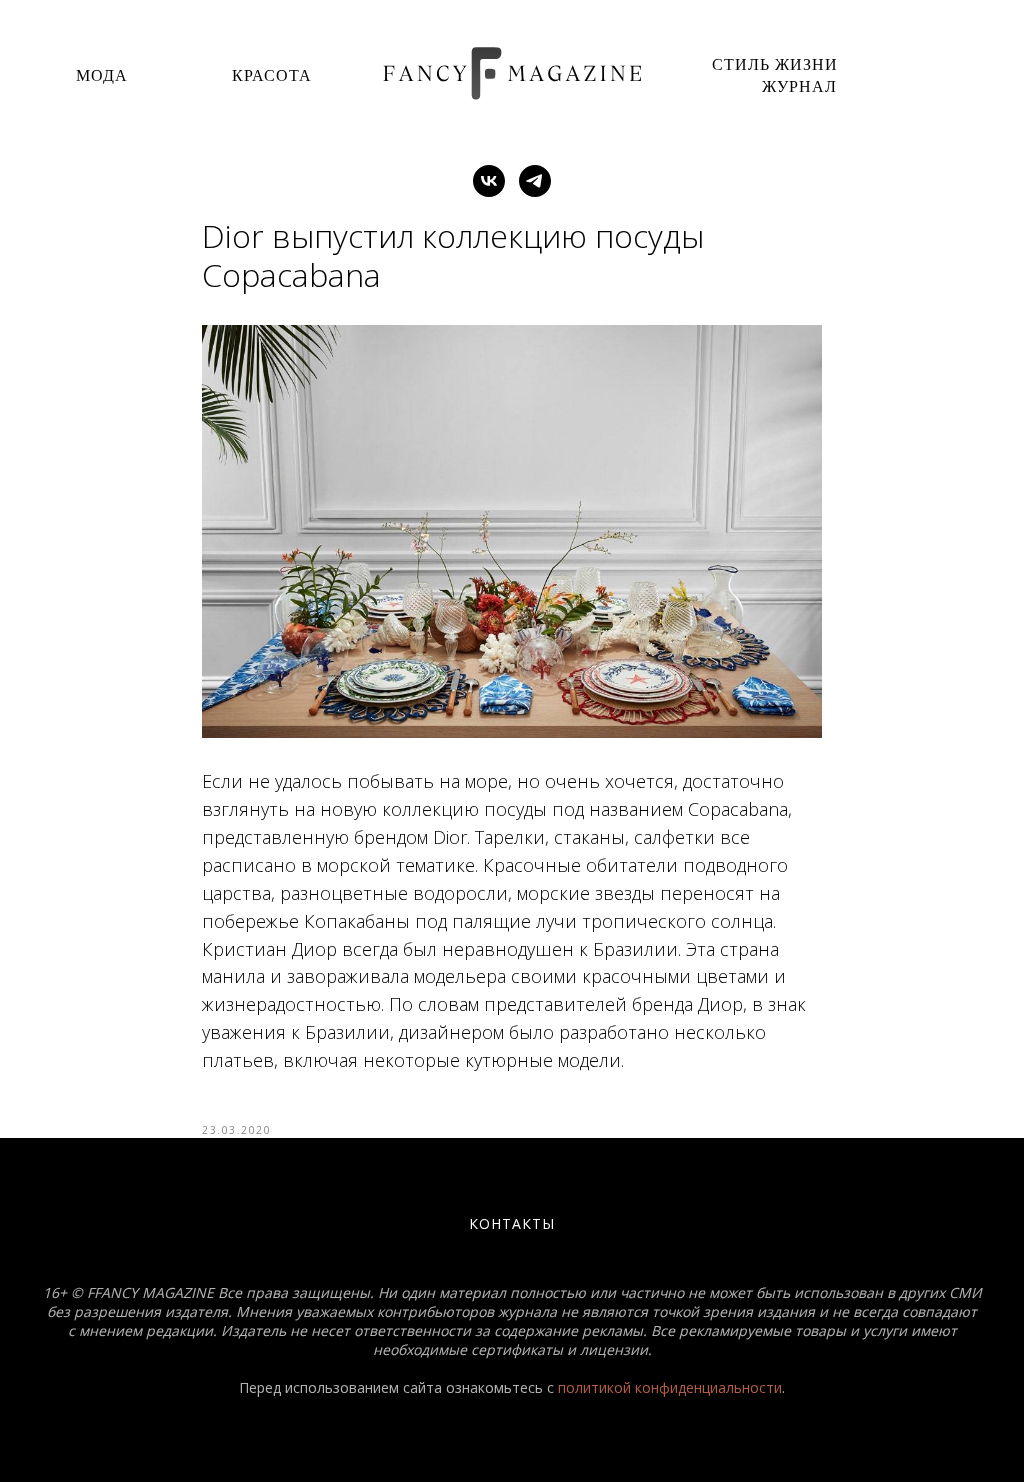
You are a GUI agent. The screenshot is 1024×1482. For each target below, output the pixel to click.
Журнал (799, 85)
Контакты (512, 1223)
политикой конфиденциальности (670, 1387)
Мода (102, 74)
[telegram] (535, 181)
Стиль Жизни (775, 63)
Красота (272, 74)
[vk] (489, 181)
